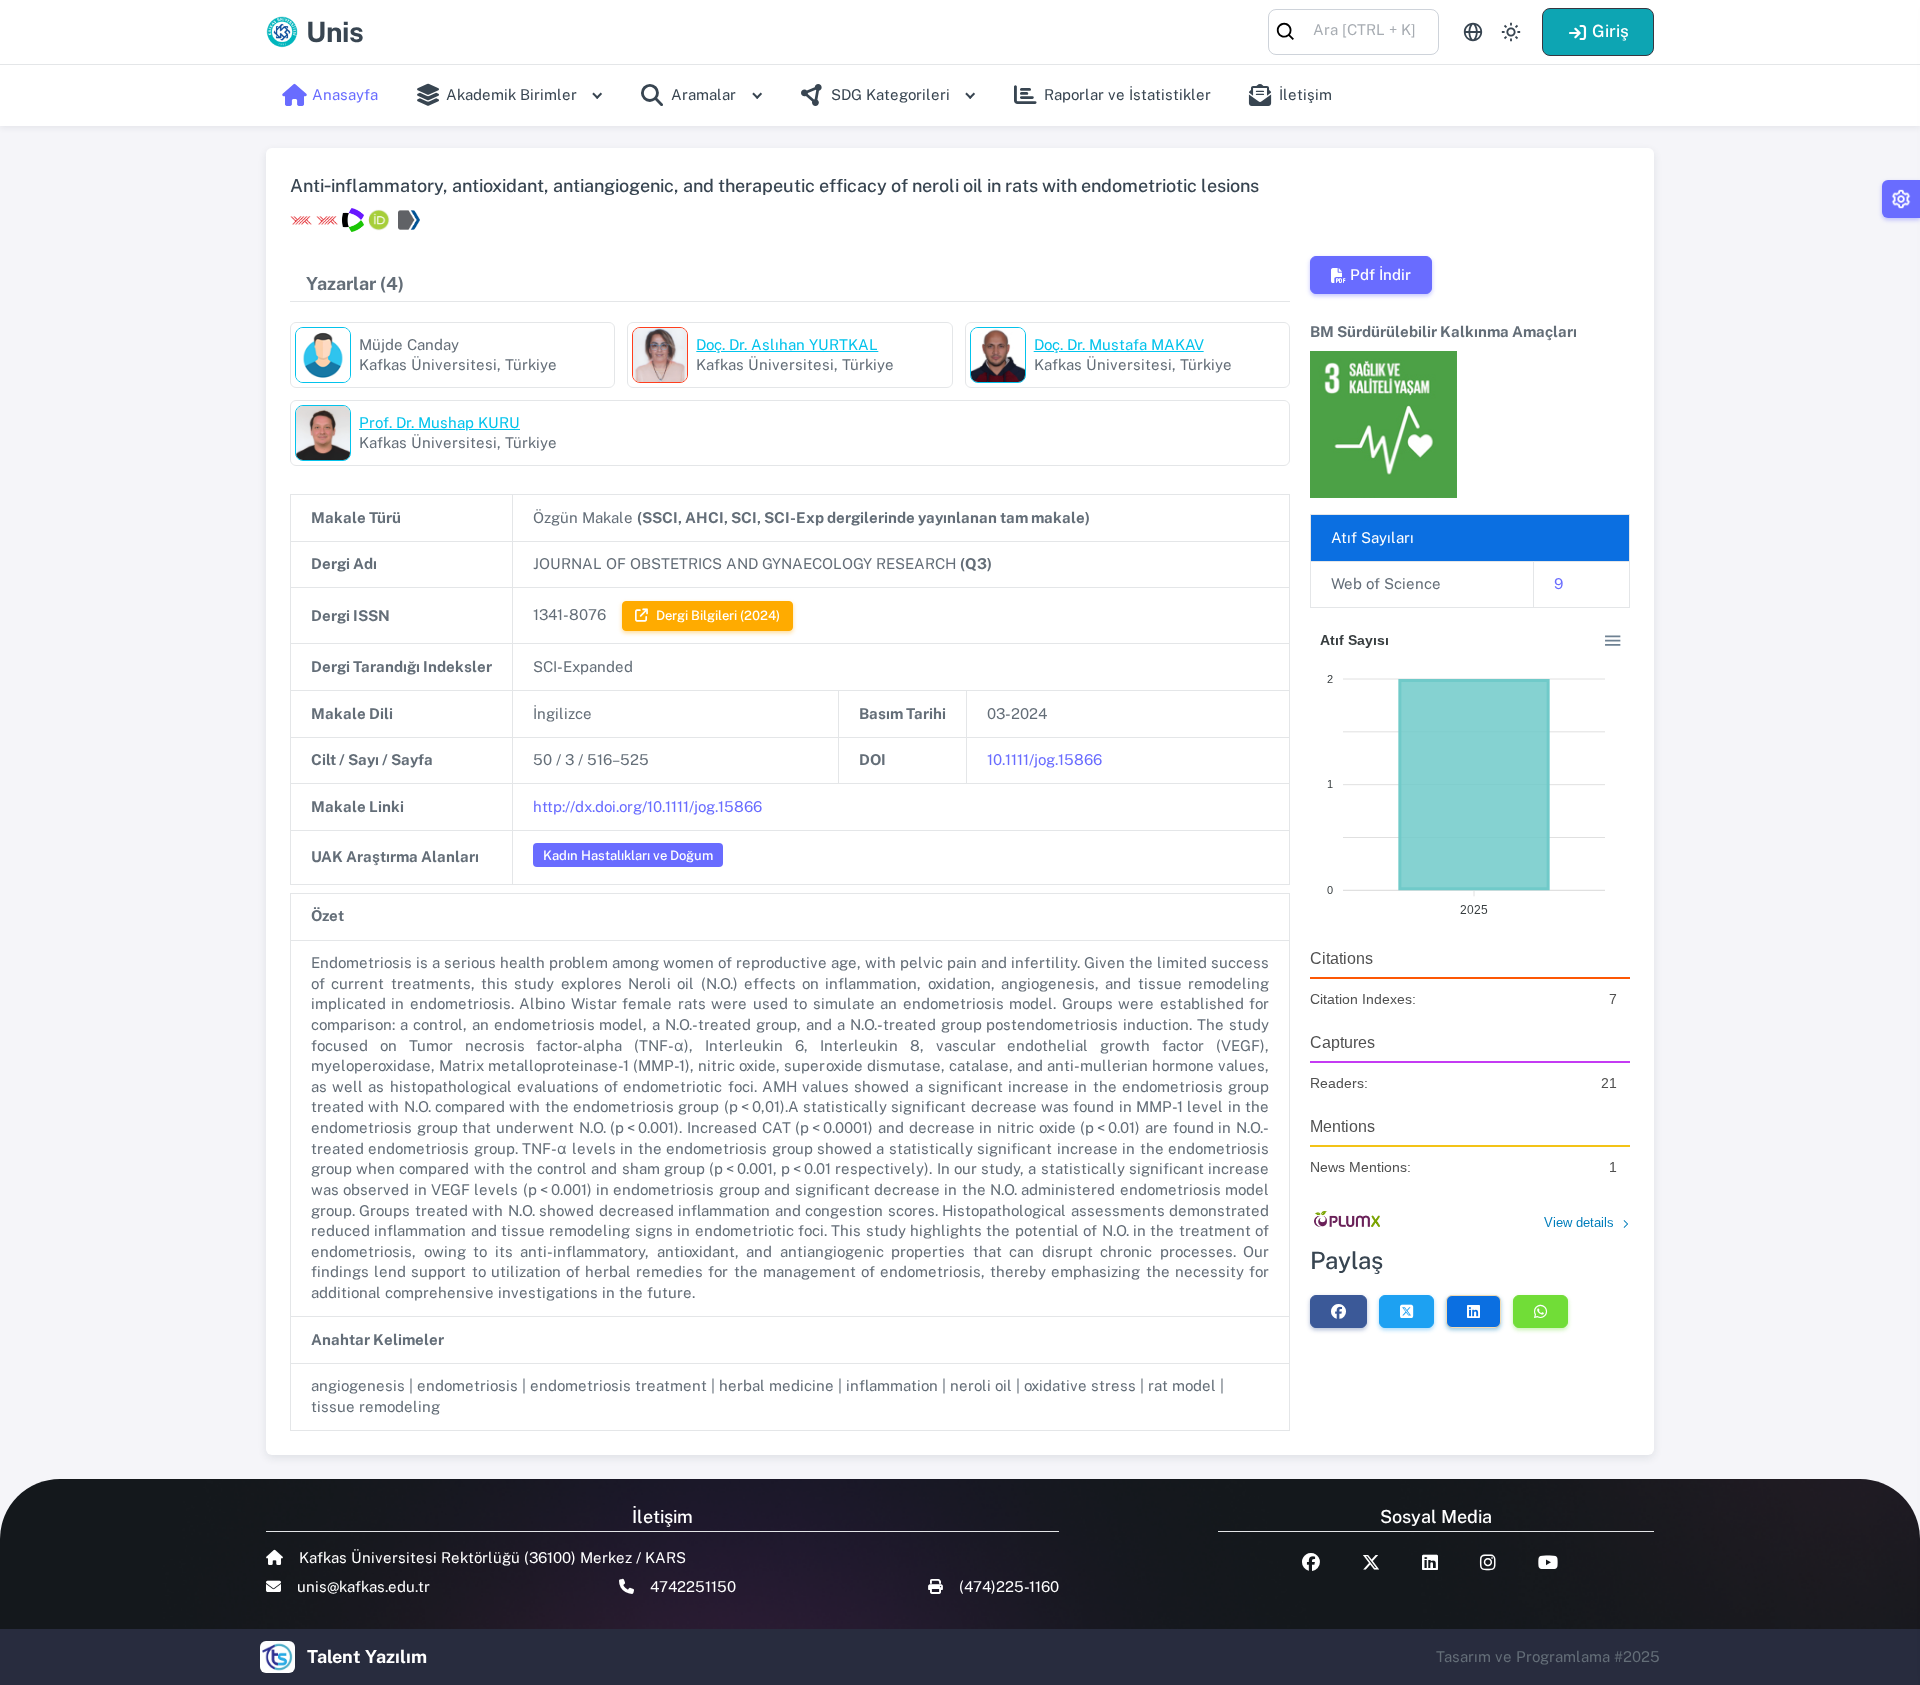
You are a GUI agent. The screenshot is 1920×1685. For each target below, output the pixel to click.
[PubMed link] (407, 220)
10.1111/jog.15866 (1044, 759)
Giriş (1610, 31)
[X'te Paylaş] (1406, 1311)
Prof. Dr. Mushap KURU (439, 422)
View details (1579, 1222)
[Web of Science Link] (353, 220)
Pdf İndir (1380, 274)
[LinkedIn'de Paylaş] (1473, 1311)
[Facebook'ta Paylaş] (1338, 1311)
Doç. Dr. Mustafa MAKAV (1119, 344)
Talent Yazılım (367, 1656)
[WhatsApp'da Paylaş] (1540, 1311)
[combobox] (1353, 30)
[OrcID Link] (379, 220)
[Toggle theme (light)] (1511, 32)
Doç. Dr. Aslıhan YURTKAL (787, 344)
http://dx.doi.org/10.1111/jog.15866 (647, 806)
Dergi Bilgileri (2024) (718, 615)
